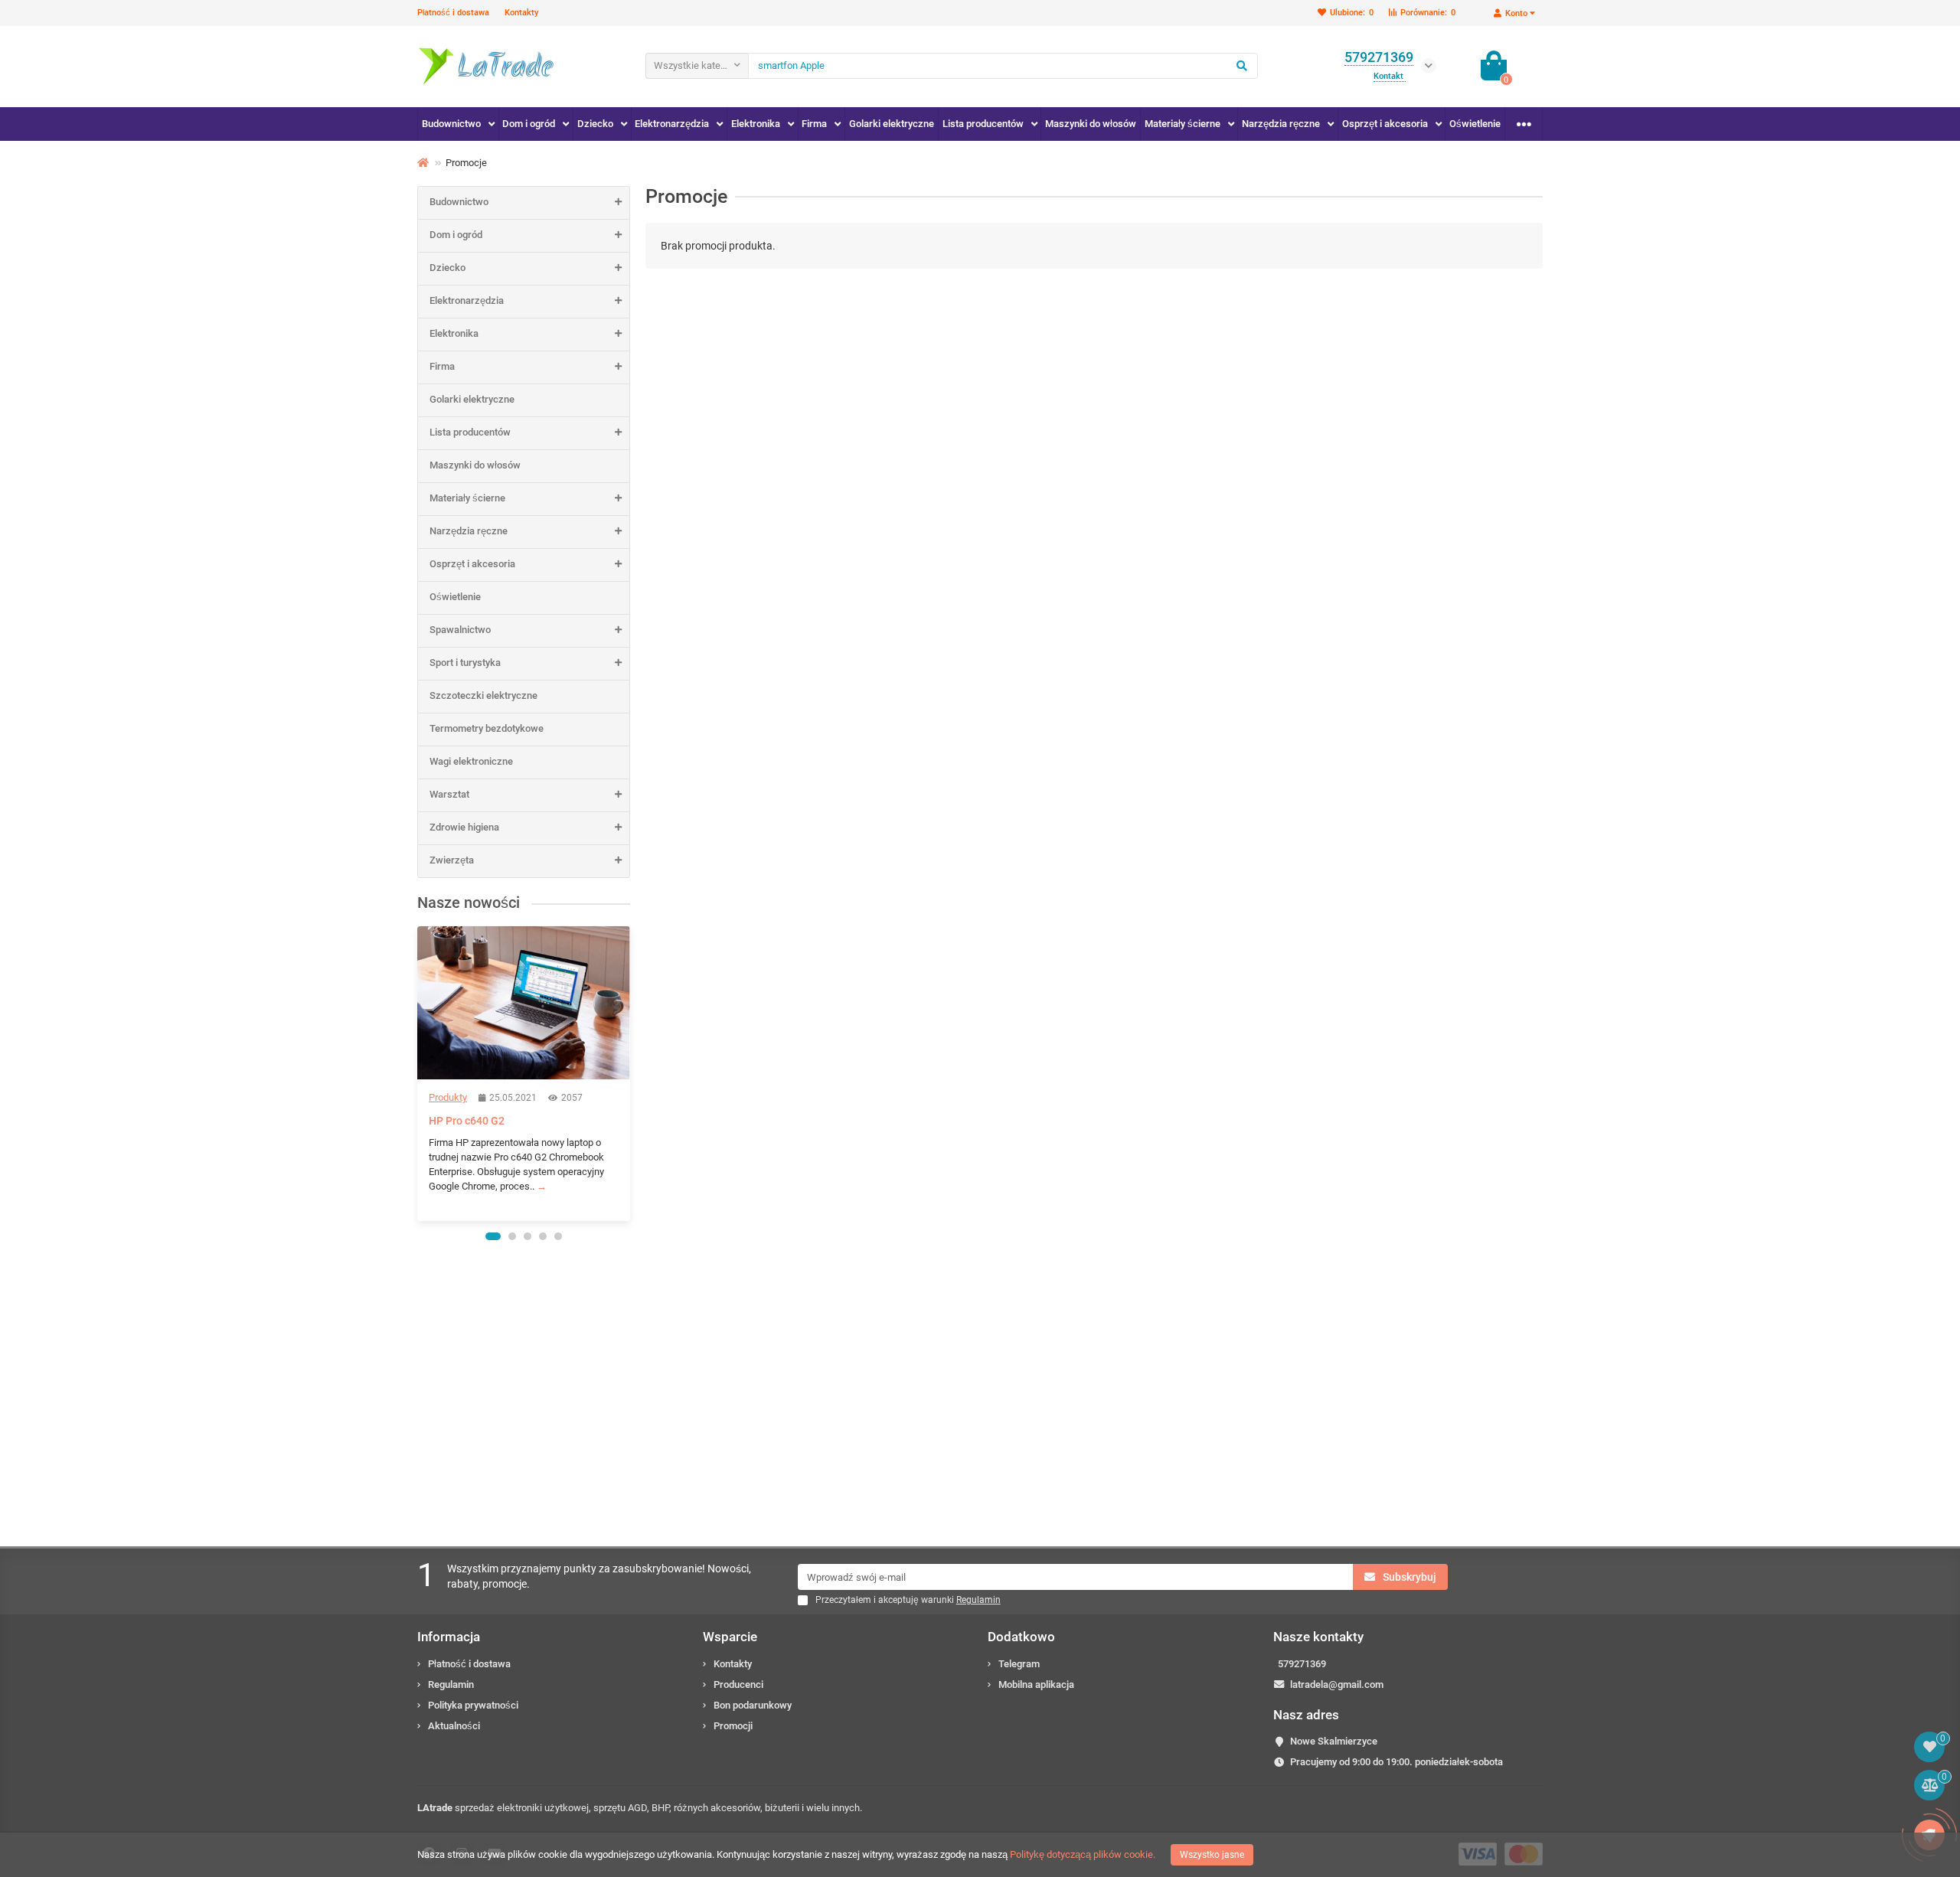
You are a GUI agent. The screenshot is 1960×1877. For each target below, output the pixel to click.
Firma (814, 124)
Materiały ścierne (1183, 124)
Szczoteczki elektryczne (483, 695)
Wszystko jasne (1212, 1855)
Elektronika (756, 124)
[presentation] (419, 1073)
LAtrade (435, 1808)
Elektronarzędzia (672, 124)
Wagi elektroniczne (471, 761)
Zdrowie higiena (464, 827)
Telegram (1019, 1664)
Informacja (449, 1637)
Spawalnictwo (460, 630)
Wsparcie (730, 1637)
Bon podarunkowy (753, 1705)
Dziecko (595, 124)
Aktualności (454, 1726)
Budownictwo (451, 124)
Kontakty (521, 13)
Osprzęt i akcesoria (1385, 124)
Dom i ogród (529, 124)
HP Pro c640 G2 (467, 1121)
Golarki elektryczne (892, 124)
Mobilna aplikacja (1036, 1684)
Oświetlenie (1475, 124)
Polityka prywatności (473, 1705)
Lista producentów (983, 124)
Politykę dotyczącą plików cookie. (1083, 1854)
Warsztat (449, 794)
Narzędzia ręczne (1281, 124)
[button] (493, 1236)
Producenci (738, 1684)
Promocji (733, 1726)
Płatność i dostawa (453, 13)
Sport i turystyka (465, 663)
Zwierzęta (452, 860)
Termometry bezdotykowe (487, 728)
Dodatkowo (1021, 1637)
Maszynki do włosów (1091, 124)
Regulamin (451, 1684)
